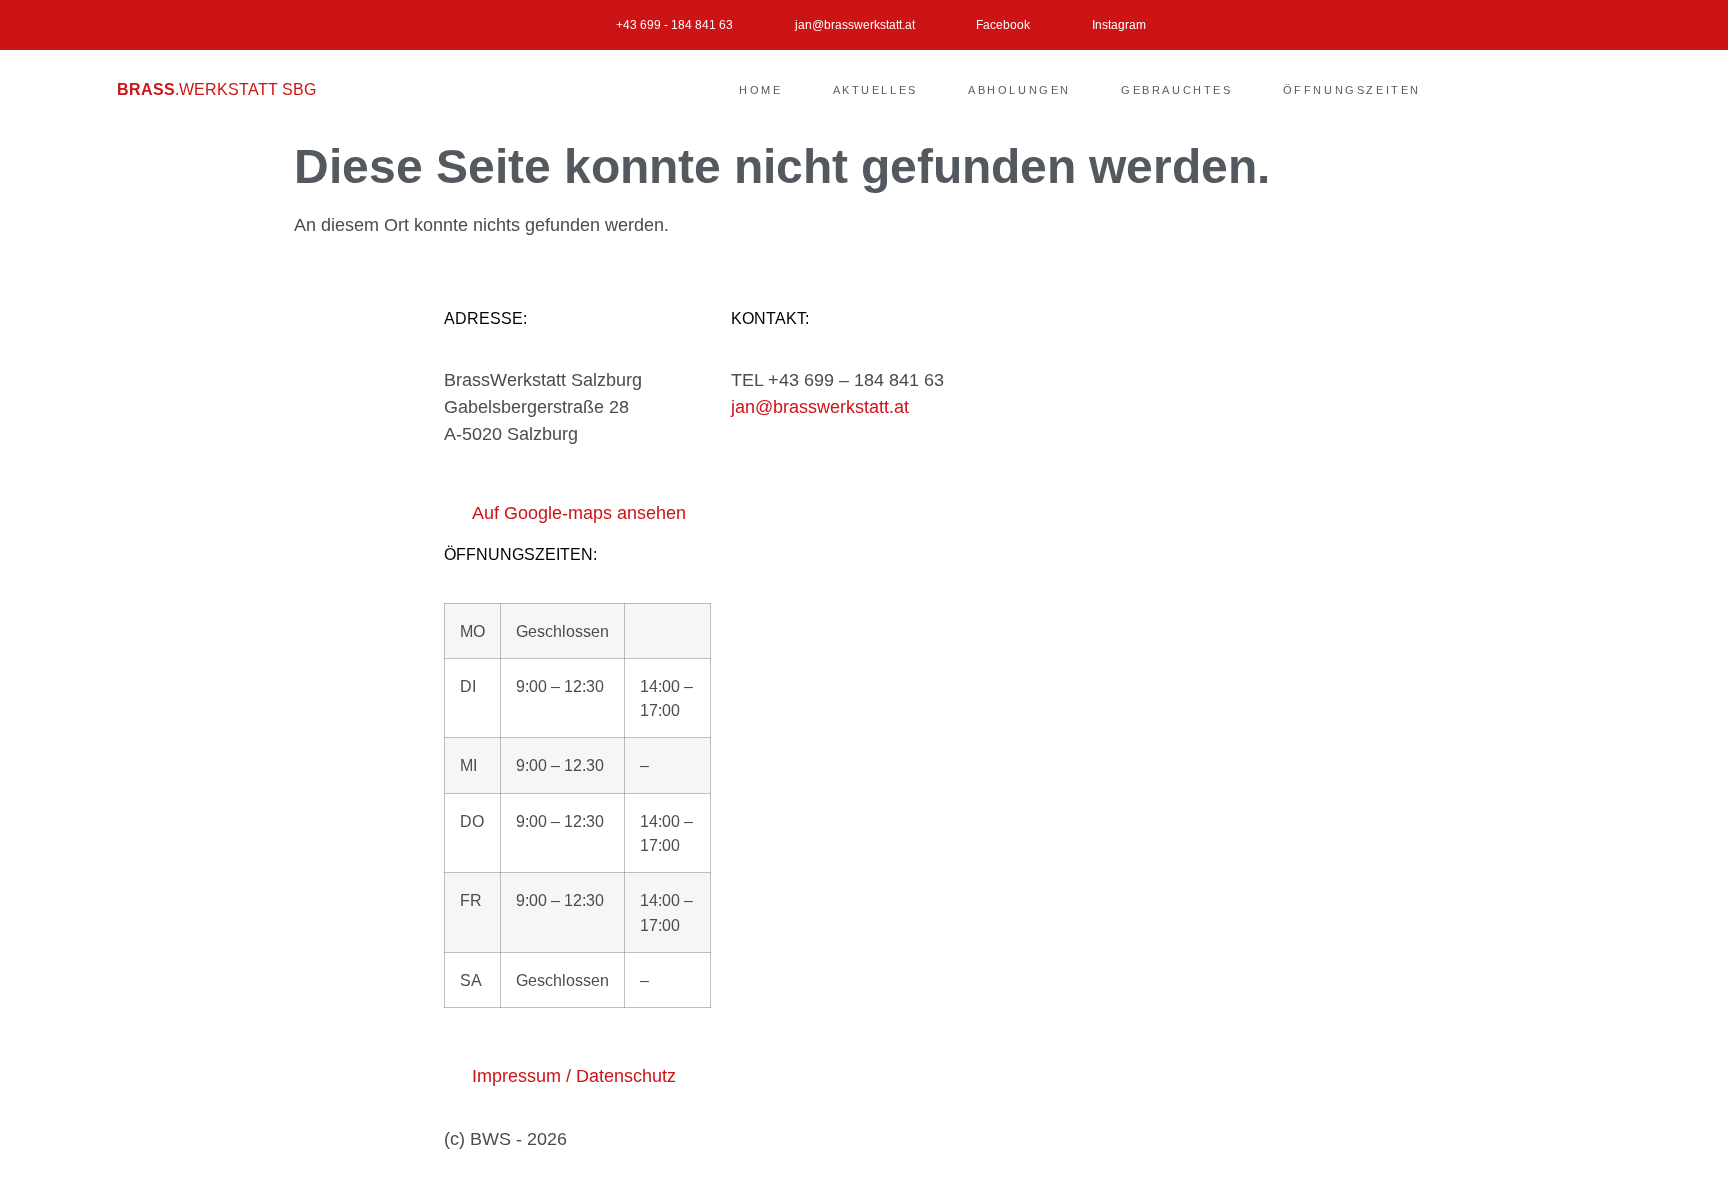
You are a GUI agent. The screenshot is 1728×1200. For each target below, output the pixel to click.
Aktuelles (875, 90)
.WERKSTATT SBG (216, 89)
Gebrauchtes (1177, 90)
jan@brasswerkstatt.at (820, 407)
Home (760, 90)
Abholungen (1019, 90)
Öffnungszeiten (1352, 90)
